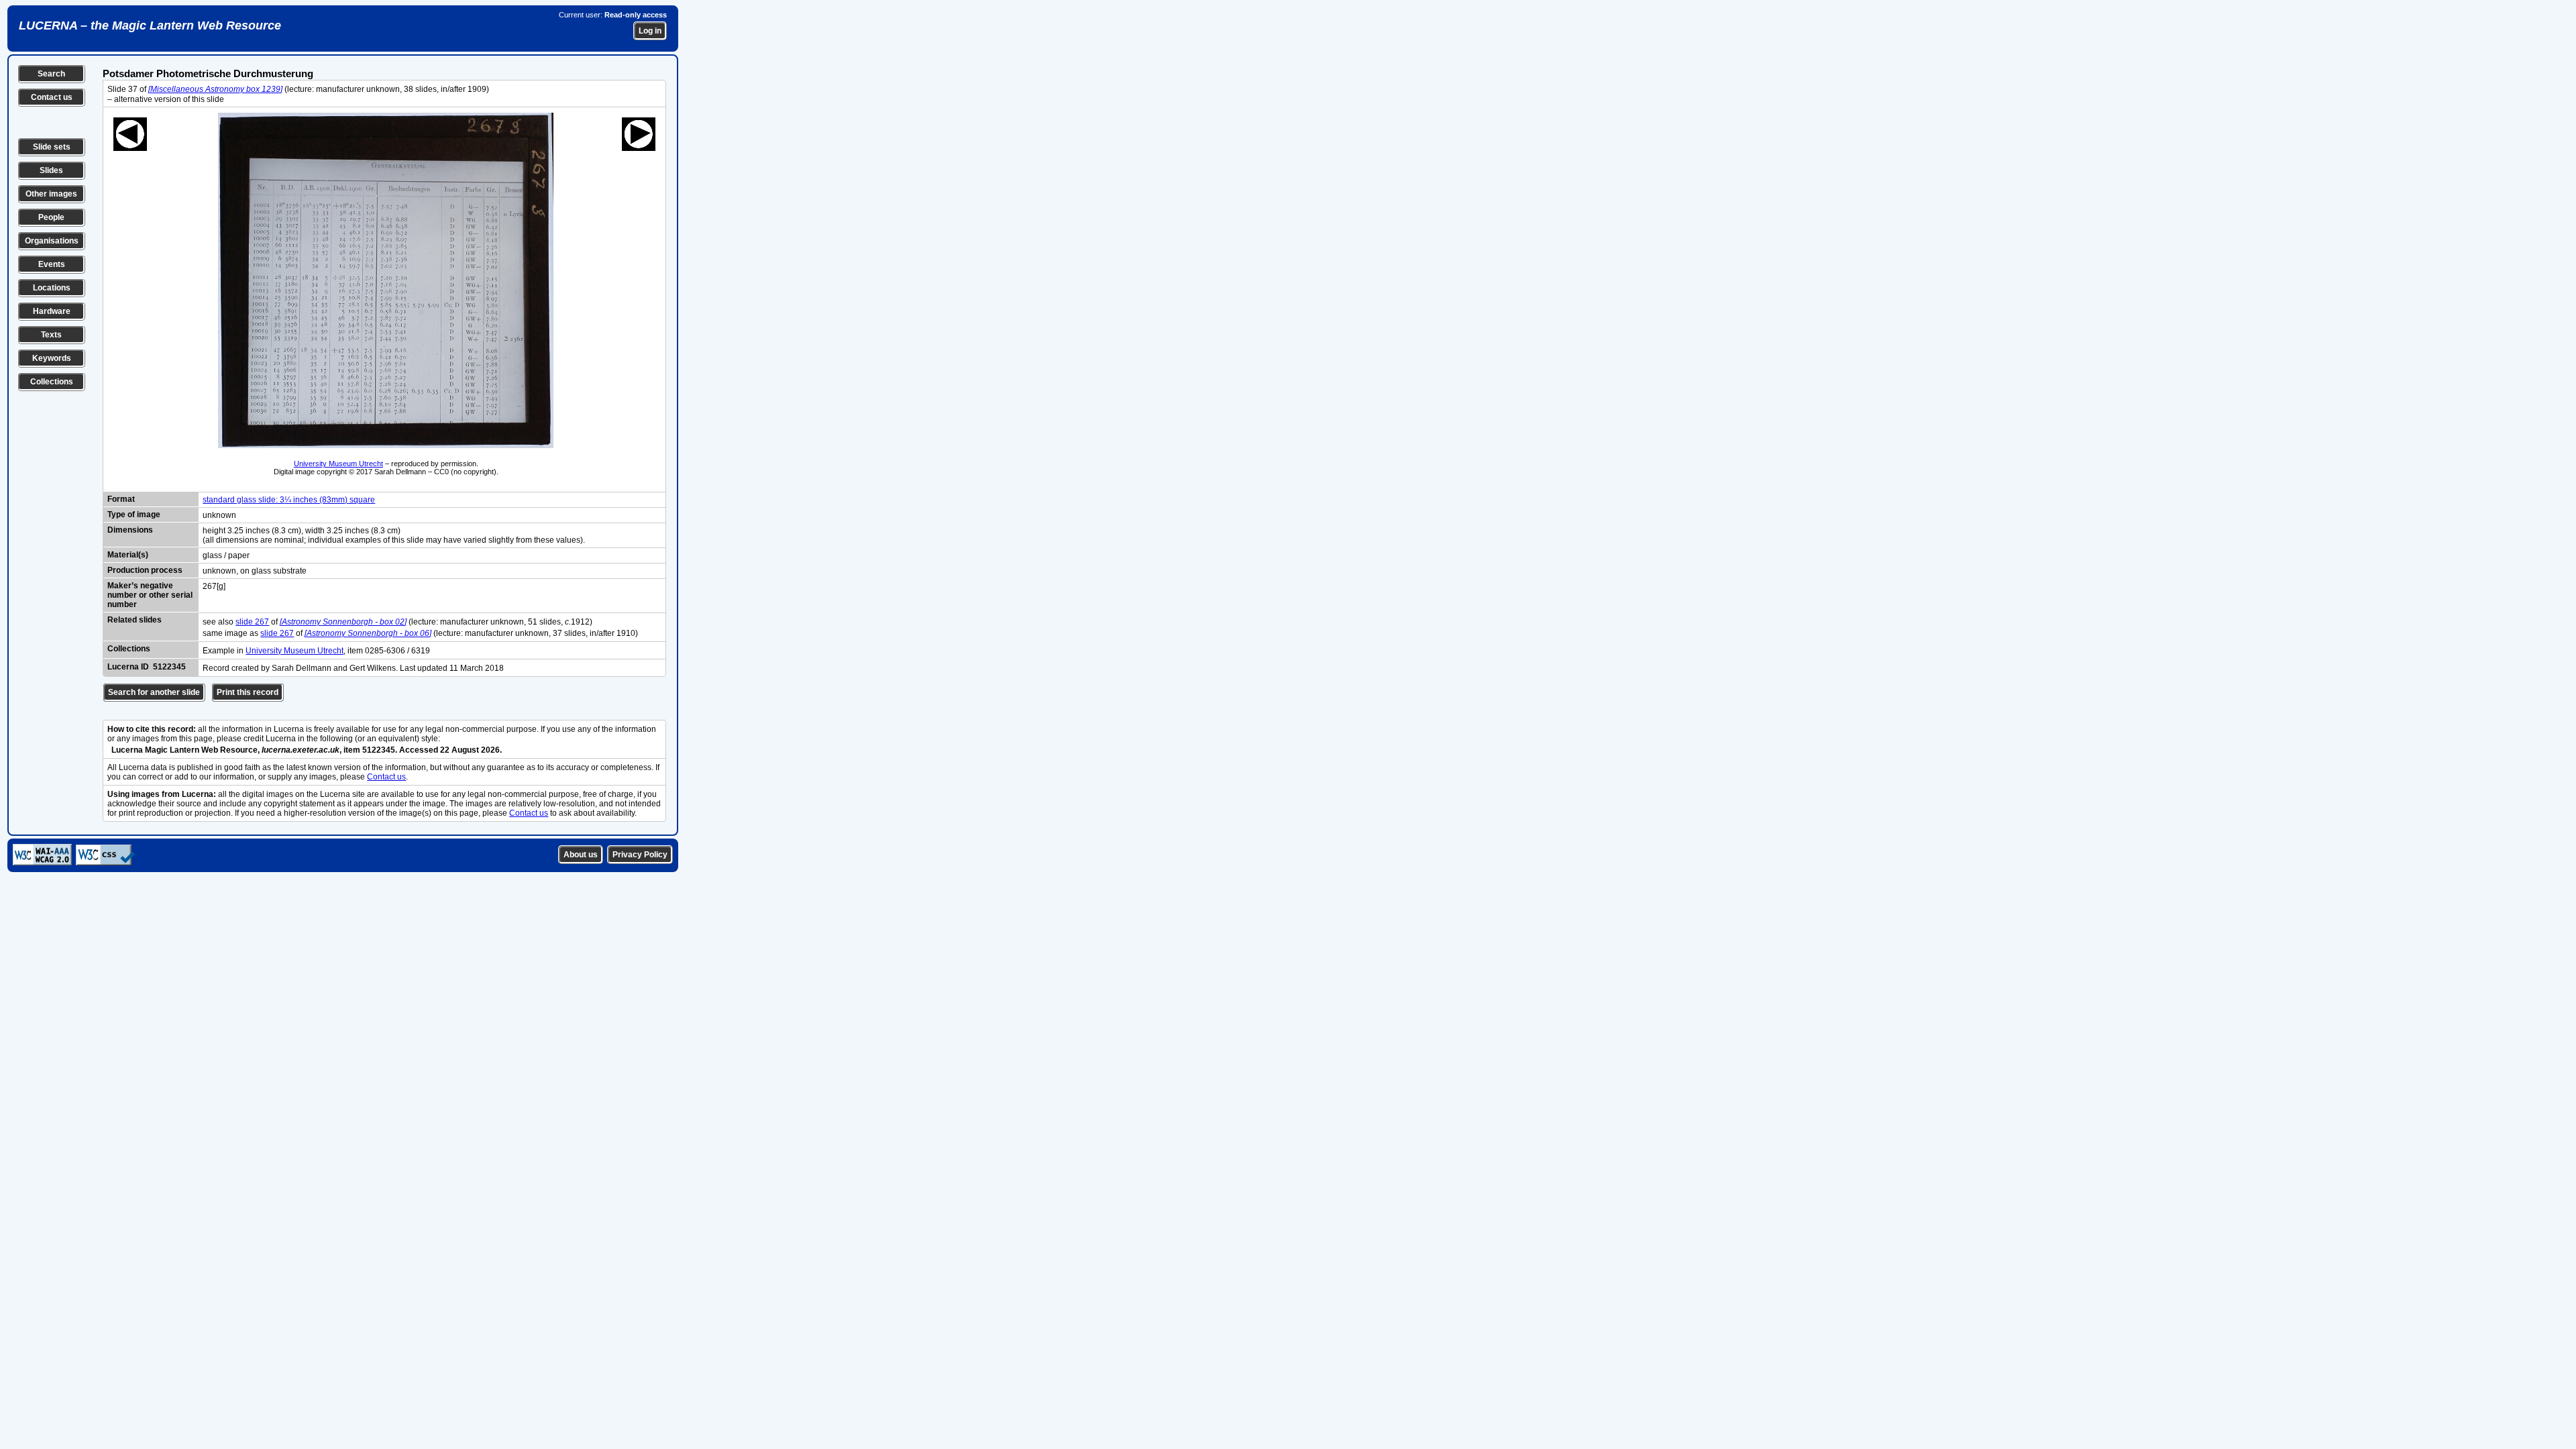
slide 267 (252, 622)
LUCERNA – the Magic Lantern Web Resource (150, 25)
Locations (52, 288)
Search (51, 74)
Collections (52, 382)
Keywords (52, 358)
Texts (51, 335)
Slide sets (52, 147)
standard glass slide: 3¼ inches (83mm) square (289, 500)
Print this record (248, 692)
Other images (51, 194)
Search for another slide (154, 692)
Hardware (52, 311)
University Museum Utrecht (338, 464)
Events (52, 264)
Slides (51, 170)
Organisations (52, 241)
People (51, 217)
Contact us (52, 97)
